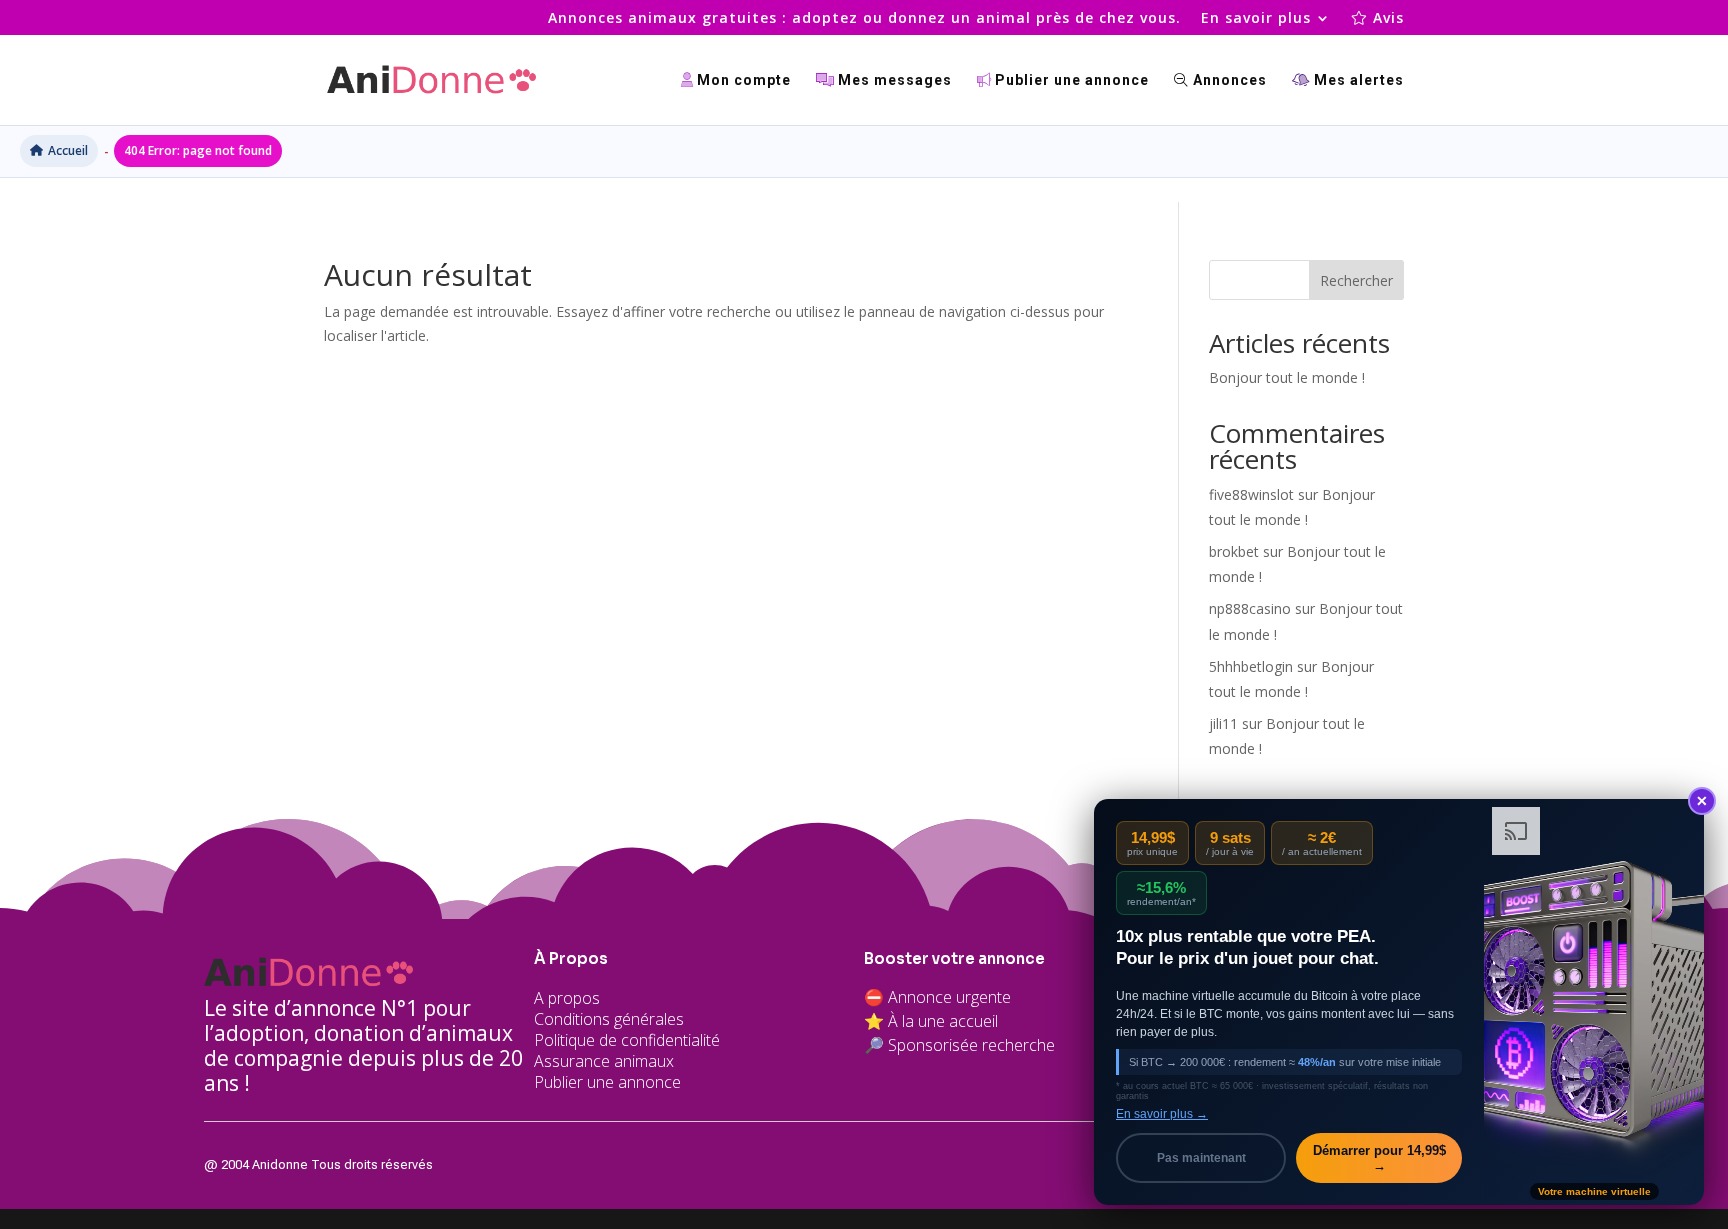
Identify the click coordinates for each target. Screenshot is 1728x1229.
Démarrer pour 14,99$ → (1379, 1158)
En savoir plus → (1162, 1114)
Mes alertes (1357, 80)
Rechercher (1356, 280)
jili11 (1223, 723)
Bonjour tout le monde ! (1287, 377)
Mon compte (742, 80)
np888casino (1250, 608)
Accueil (68, 150)
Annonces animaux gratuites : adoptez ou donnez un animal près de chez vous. (864, 19)
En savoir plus (1256, 19)
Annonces (1228, 80)
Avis (1386, 19)
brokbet (1234, 551)
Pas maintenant (1201, 1158)
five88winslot (1251, 494)
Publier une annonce (1070, 80)
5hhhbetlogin (1251, 666)
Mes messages (893, 80)
